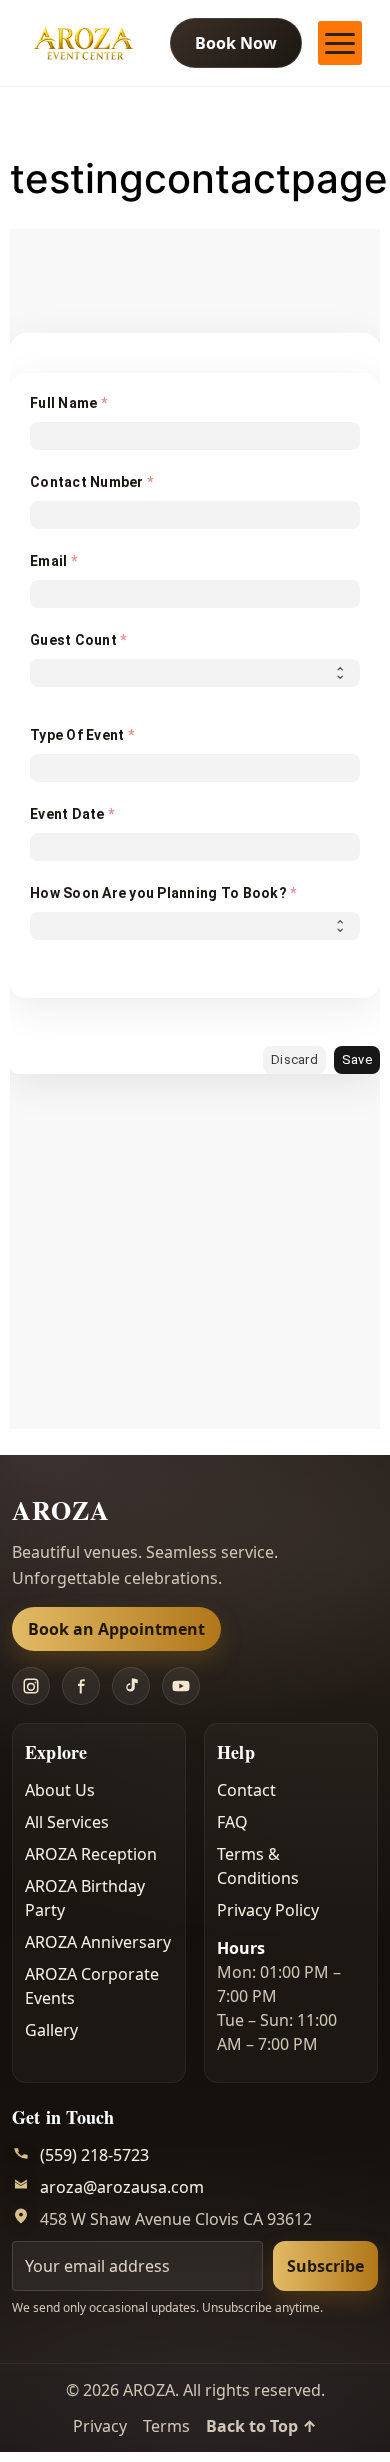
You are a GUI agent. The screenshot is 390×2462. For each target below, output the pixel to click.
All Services (67, 1822)
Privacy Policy (268, 1910)
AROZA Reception (91, 1854)
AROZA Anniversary (98, 1942)
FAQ (232, 1822)
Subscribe (325, 2266)
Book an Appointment (116, 1629)
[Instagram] (31, 1686)
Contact (246, 1790)
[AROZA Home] (83, 43)
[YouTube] (181, 1686)
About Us (60, 1790)
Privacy (100, 2426)
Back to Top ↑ (261, 2426)
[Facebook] (81, 1686)
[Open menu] (340, 43)
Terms (166, 2426)
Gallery (51, 2030)
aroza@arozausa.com (122, 2187)
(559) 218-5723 (94, 2155)
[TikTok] (131, 1686)
